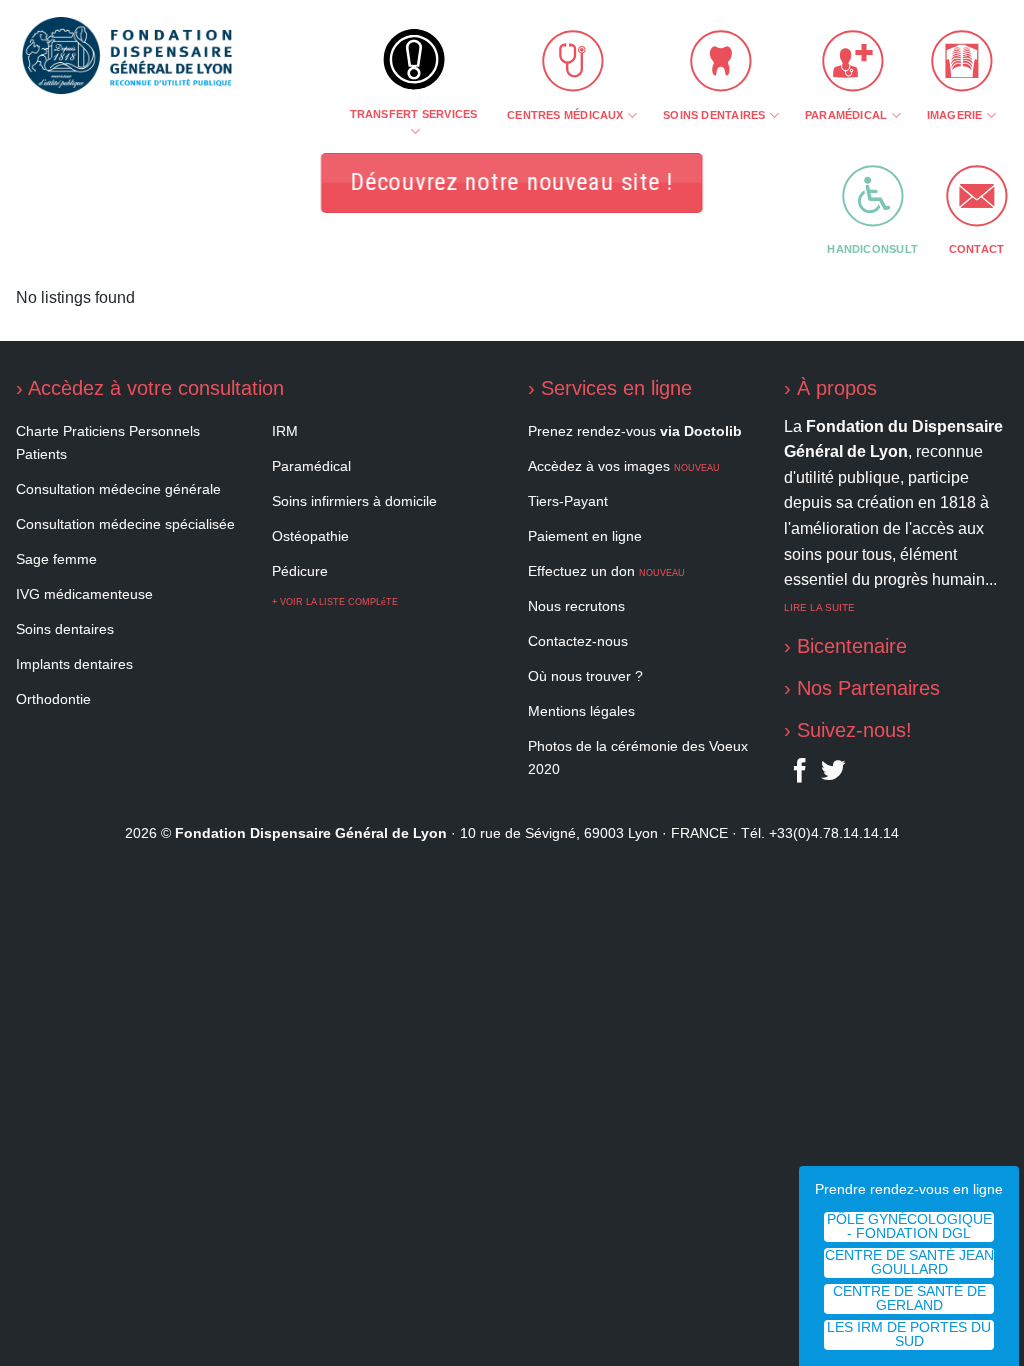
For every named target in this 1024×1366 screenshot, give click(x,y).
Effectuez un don (606, 571)
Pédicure (300, 571)
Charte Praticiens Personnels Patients (108, 442)
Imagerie (955, 115)
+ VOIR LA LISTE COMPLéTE (335, 602)
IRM (285, 431)
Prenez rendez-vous (635, 431)
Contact (977, 249)
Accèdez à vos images (624, 466)
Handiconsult (872, 249)
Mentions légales (581, 711)
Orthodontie (53, 699)
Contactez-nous (578, 641)
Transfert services (414, 114)
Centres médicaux (565, 115)
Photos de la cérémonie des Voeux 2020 (638, 757)
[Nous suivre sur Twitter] (833, 775)
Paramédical (846, 115)
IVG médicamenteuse (84, 594)
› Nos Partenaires (862, 688)
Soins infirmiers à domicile (354, 501)
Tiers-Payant (568, 501)
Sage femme (56, 559)
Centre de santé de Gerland (909, 1298)
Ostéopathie (310, 536)
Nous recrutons (576, 606)
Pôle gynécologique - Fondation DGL (909, 1226)
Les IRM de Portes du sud (909, 1334)
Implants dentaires (74, 664)
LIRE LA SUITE (819, 607)
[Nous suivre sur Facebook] (800, 775)
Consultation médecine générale (118, 489)
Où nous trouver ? (585, 676)
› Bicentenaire (845, 646)
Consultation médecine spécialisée (125, 524)
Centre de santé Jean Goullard (909, 1262)
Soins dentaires (714, 115)
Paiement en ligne (585, 536)
